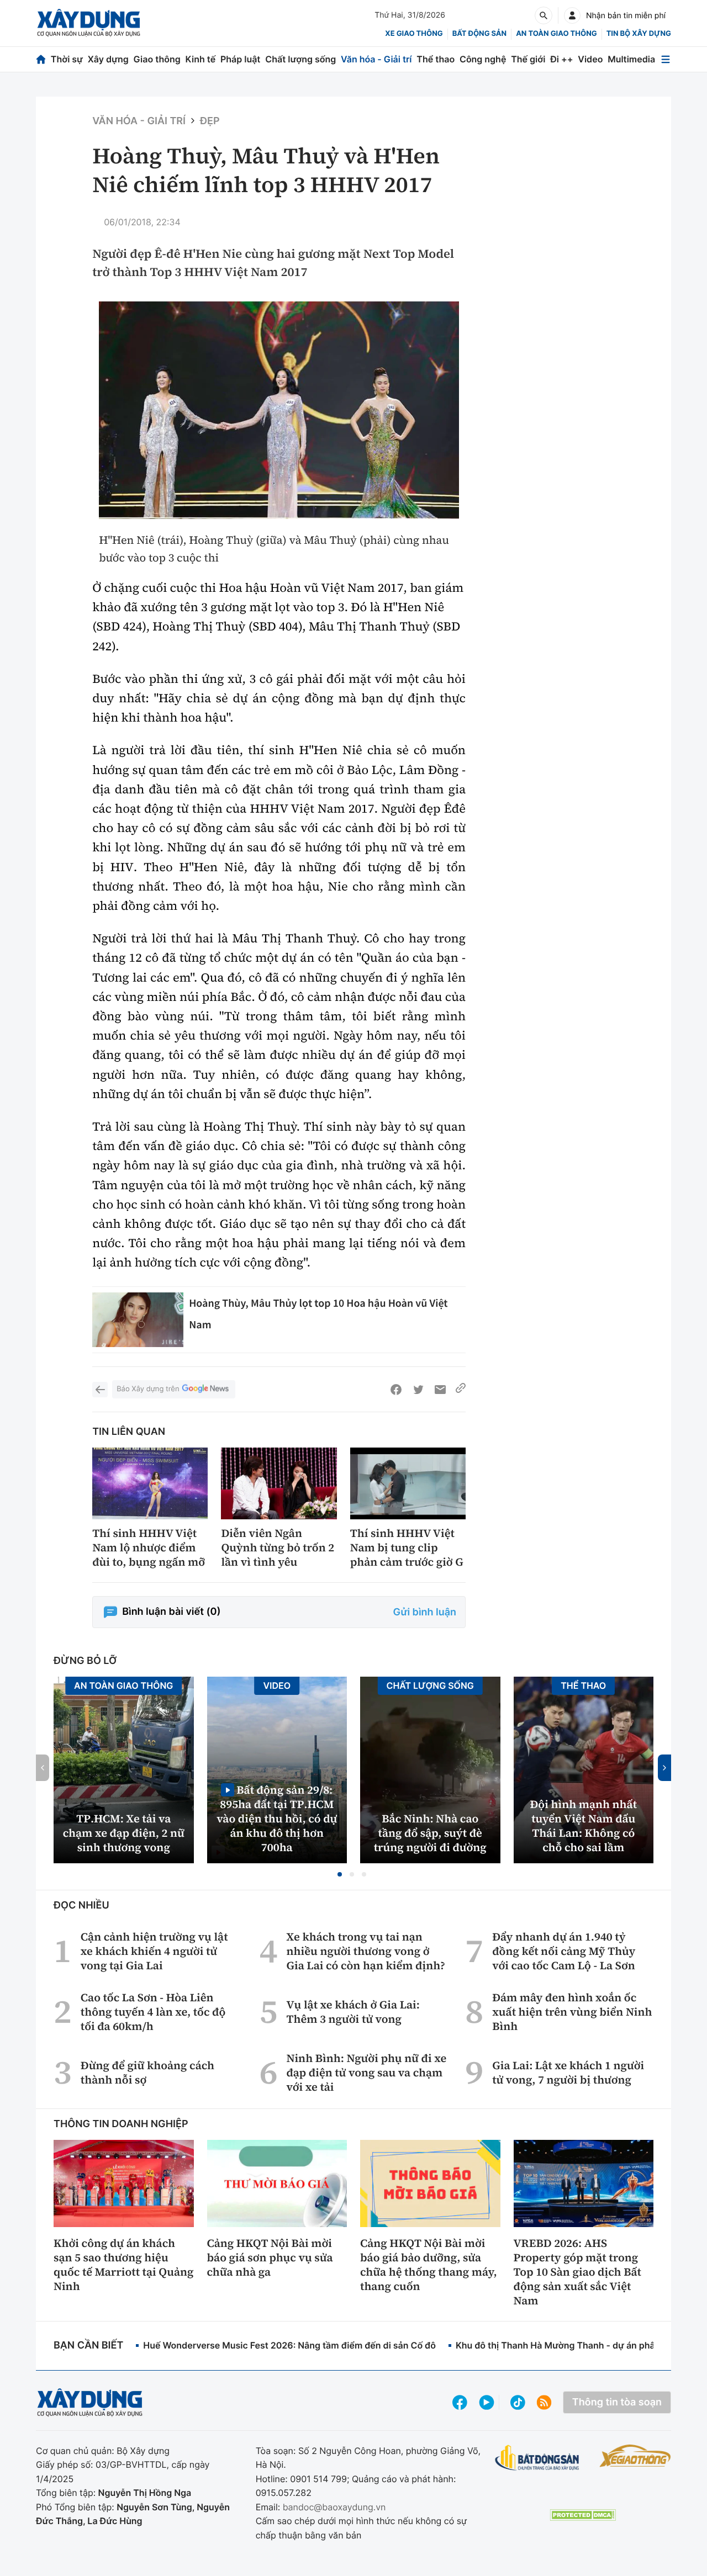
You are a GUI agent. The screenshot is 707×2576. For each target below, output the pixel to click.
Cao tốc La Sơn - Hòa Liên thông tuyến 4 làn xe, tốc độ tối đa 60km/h (153, 2012)
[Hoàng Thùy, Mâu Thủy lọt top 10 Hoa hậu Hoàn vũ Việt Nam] (138, 1320)
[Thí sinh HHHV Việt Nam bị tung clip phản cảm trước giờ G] (408, 1484)
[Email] (440, 1390)
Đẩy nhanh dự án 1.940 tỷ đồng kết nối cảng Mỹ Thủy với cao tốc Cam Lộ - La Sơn (564, 1951)
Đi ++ (561, 59)
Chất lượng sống (300, 59)
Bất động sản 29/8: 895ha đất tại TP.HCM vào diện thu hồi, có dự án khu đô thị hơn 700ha (277, 1818)
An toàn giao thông (556, 34)
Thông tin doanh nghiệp (121, 2124)
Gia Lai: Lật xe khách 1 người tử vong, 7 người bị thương (568, 2073)
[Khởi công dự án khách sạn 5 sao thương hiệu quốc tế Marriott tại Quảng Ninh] (124, 2183)
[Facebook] (396, 1390)
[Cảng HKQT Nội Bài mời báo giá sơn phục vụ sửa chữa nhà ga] (277, 2183)
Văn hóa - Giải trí (376, 59)
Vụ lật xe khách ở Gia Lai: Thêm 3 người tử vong (353, 2012)
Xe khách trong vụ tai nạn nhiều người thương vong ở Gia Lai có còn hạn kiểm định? (366, 1951)
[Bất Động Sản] (537, 2458)
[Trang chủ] (41, 59)
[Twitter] (418, 1390)
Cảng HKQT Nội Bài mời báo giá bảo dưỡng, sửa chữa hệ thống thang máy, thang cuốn (429, 2265)
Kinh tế (201, 59)
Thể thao (436, 59)
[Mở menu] (666, 59)
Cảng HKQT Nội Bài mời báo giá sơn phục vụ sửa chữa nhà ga (270, 2257)
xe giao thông (414, 34)
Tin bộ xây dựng (639, 34)
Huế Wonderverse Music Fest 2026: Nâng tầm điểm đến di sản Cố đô (289, 2345)
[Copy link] (461, 1390)
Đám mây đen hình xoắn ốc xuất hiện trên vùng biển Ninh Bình (572, 2012)
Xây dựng (108, 59)
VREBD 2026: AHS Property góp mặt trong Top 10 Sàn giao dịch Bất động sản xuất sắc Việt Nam (577, 2272)
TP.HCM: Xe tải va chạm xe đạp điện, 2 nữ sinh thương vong (124, 1833)
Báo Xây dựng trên (148, 1389)
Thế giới (528, 59)
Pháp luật (240, 59)
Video (590, 59)
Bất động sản (480, 34)
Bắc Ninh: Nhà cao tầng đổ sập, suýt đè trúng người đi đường (430, 1833)
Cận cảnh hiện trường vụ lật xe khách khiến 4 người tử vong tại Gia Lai (154, 1951)
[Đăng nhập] (572, 15)
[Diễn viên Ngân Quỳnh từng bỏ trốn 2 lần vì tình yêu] (279, 1484)
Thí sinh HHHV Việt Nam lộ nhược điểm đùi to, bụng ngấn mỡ (149, 1547)
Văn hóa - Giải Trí (139, 121)
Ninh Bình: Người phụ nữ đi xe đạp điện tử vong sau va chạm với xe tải (367, 2073)
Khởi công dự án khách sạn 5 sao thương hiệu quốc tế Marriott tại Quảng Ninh (123, 2265)
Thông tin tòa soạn (617, 2402)
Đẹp (210, 121)
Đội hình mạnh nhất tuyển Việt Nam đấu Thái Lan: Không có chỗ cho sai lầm (583, 1826)
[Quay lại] (100, 1390)
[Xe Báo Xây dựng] (635, 2456)
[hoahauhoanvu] (279, 410)
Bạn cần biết (88, 2346)
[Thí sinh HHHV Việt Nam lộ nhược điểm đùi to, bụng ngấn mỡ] (150, 1484)
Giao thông (157, 59)
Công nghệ (483, 59)
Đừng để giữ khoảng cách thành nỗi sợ (147, 2073)
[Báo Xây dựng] (89, 23)
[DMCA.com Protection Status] (583, 2515)
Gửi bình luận (425, 1612)
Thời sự (67, 59)
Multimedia (631, 59)
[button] (340, 1874)
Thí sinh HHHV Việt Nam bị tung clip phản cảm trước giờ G (407, 1547)
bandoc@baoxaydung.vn (334, 2507)
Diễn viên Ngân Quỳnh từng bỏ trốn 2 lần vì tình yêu (278, 1547)
